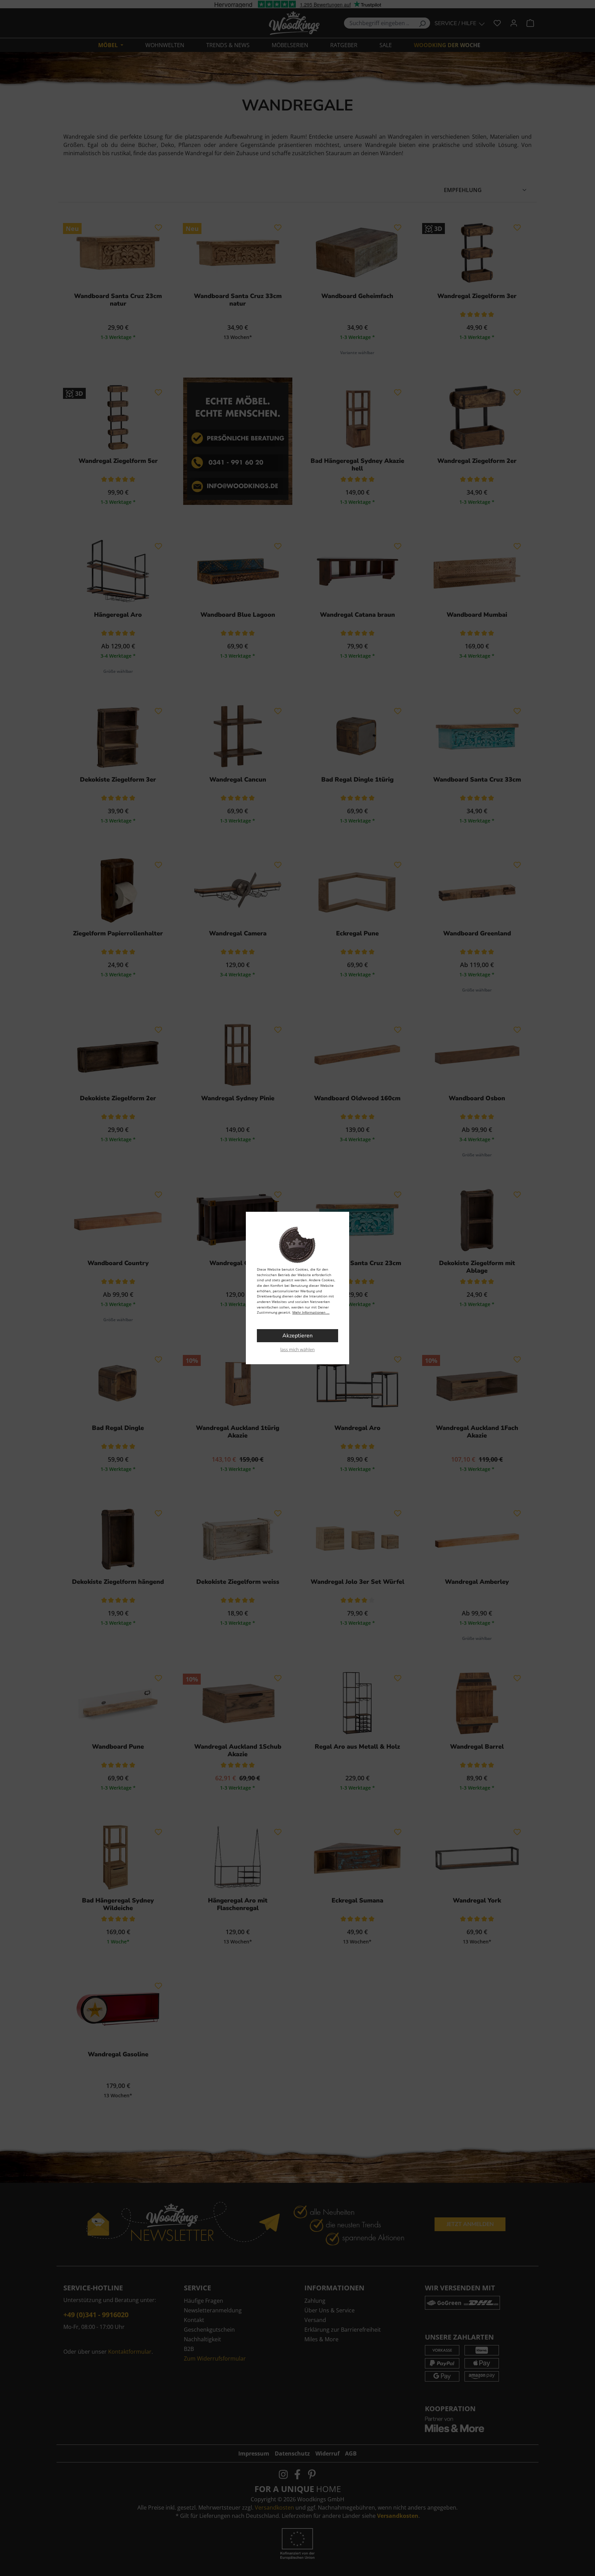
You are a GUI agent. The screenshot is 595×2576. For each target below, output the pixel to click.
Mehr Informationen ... (311, 1312)
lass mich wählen (297, 1349)
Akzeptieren (297, 1336)
